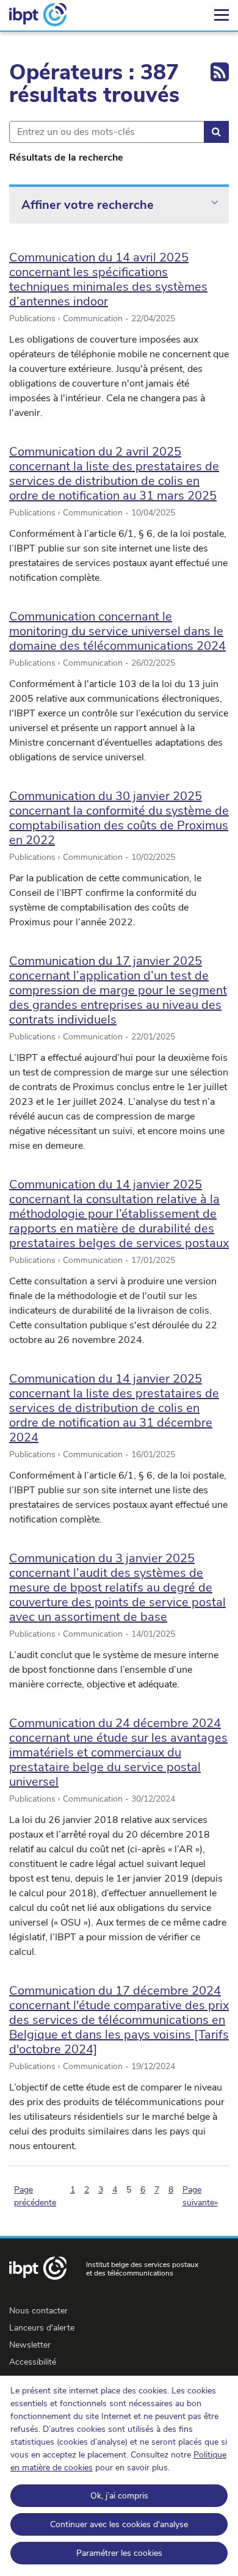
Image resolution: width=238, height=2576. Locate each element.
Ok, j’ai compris (119, 2496)
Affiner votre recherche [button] (88, 205)
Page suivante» (200, 2196)
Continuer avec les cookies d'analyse (119, 2524)
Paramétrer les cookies (119, 2553)
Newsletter (30, 2345)
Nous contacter (38, 2311)
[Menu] (222, 15)
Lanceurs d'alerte (42, 2328)
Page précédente (35, 2196)
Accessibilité (33, 2362)
